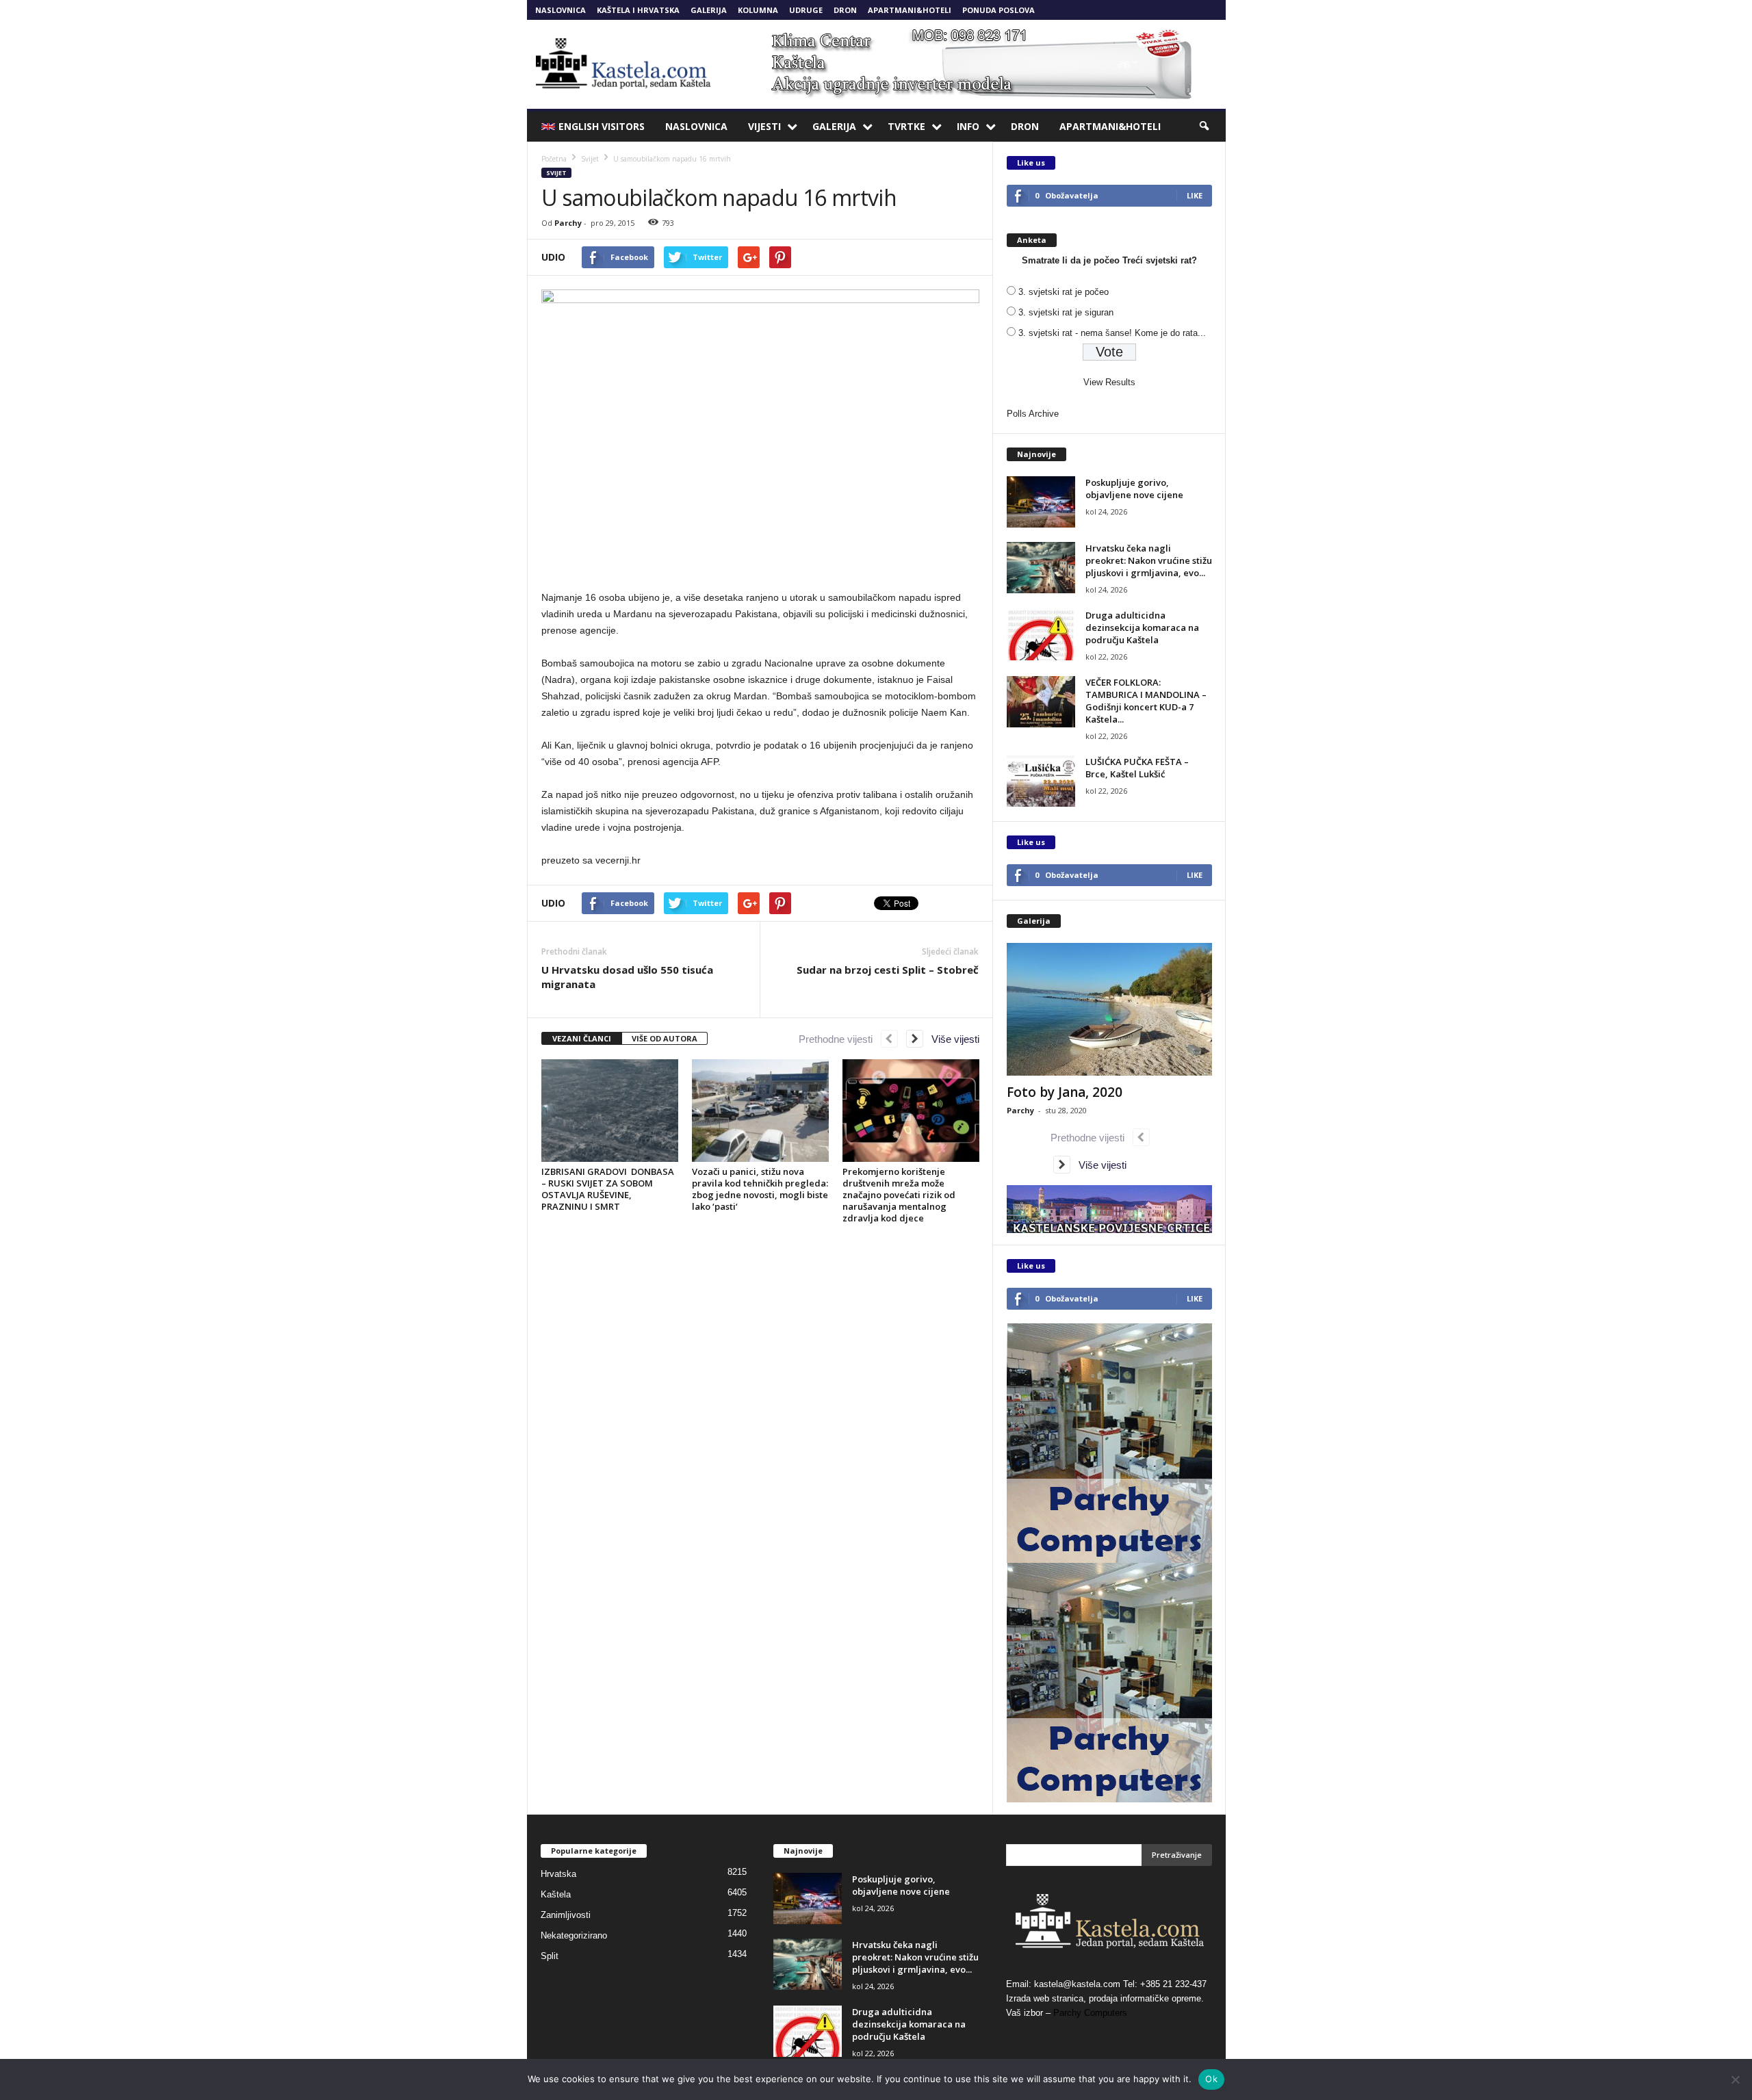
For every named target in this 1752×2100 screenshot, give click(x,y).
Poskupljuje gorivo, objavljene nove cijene (1134, 489)
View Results (1109, 382)
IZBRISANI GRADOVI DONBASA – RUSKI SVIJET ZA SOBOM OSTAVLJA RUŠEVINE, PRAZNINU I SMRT (608, 1189)
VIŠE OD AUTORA (665, 1038)
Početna (554, 159)
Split (550, 1956)
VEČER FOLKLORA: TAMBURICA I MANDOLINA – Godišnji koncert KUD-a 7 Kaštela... (1146, 701)
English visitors (602, 126)
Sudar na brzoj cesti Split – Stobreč (888, 970)
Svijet (556, 173)
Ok (1211, 2079)
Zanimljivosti (566, 1915)
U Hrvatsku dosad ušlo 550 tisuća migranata (627, 977)
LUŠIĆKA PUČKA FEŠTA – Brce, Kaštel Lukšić (1137, 768)
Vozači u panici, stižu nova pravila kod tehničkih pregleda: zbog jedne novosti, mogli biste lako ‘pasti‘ (760, 1189)
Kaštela (556, 1894)
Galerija (709, 10)
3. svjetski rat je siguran (1066, 312)
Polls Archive (1033, 414)
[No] (1735, 2079)
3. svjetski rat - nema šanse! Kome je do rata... (1112, 333)
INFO (968, 126)
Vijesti (764, 126)
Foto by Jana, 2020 (1065, 1092)
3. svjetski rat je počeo (1064, 292)
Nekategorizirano (574, 1935)
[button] (1205, 127)
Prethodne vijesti (840, 1039)
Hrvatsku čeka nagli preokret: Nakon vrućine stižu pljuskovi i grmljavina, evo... (1149, 560)
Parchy (568, 223)
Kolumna (758, 10)
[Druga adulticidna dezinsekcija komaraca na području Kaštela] (1041, 635)
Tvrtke (906, 126)
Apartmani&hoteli (910, 10)
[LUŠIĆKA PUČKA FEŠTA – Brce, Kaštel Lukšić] (1041, 781)
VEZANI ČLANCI (582, 1038)
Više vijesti (951, 1039)
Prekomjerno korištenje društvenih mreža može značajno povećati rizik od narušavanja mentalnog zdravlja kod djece (899, 1195)
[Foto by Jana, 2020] (1109, 1009)
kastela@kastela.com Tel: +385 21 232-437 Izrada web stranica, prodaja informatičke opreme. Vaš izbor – (1106, 1998)
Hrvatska (558, 1874)
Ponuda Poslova (999, 10)
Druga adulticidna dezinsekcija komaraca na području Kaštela (1142, 627)
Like (1195, 195)
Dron (845, 10)
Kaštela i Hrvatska (638, 10)
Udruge (806, 10)
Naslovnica (561, 10)
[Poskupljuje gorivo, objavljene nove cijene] (1041, 502)
